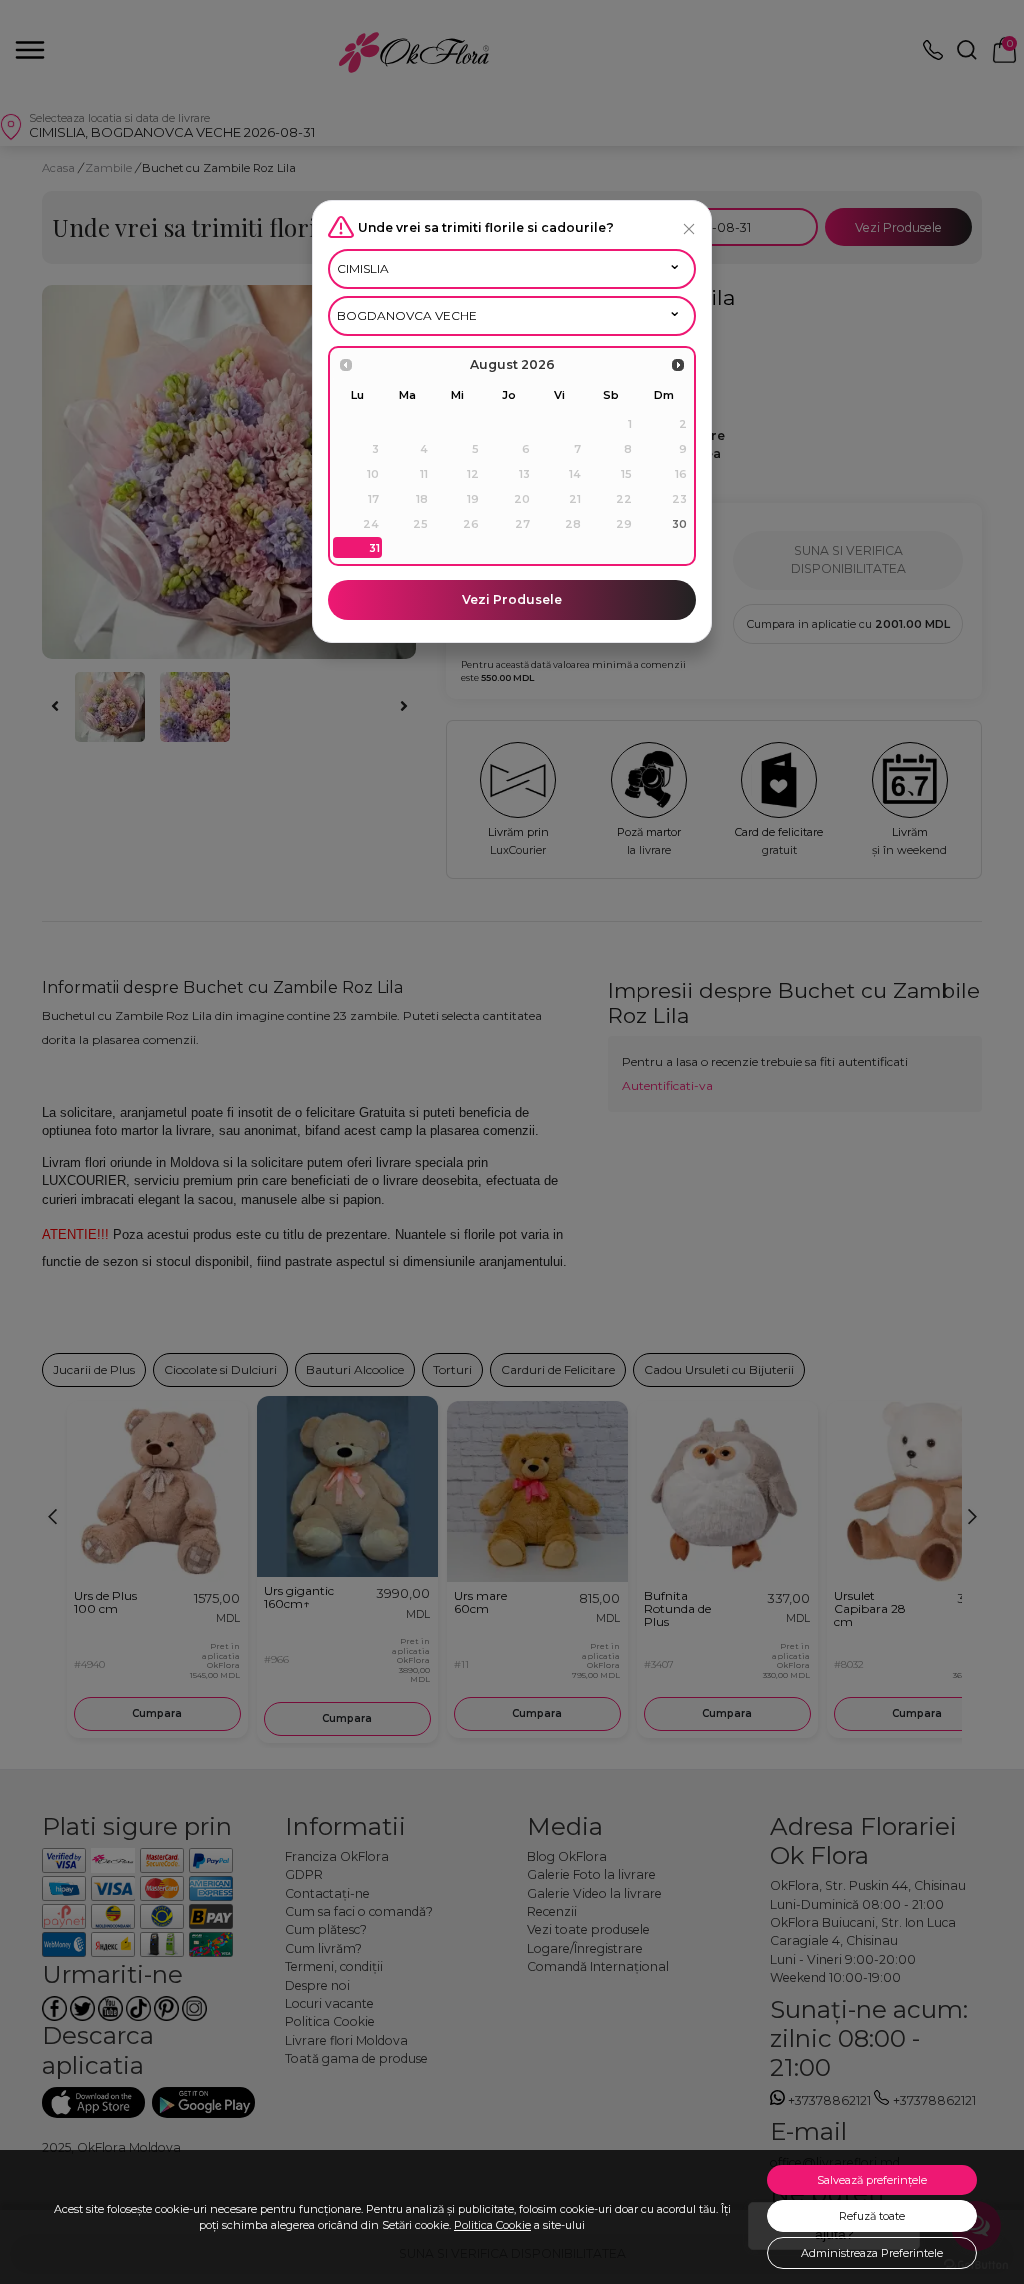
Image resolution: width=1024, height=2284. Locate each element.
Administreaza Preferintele (872, 2253)
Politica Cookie (492, 2225)
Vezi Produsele (512, 599)
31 (374, 548)
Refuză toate (872, 2216)
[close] (689, 228)
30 (679, 524)
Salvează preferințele (872, 2180)
